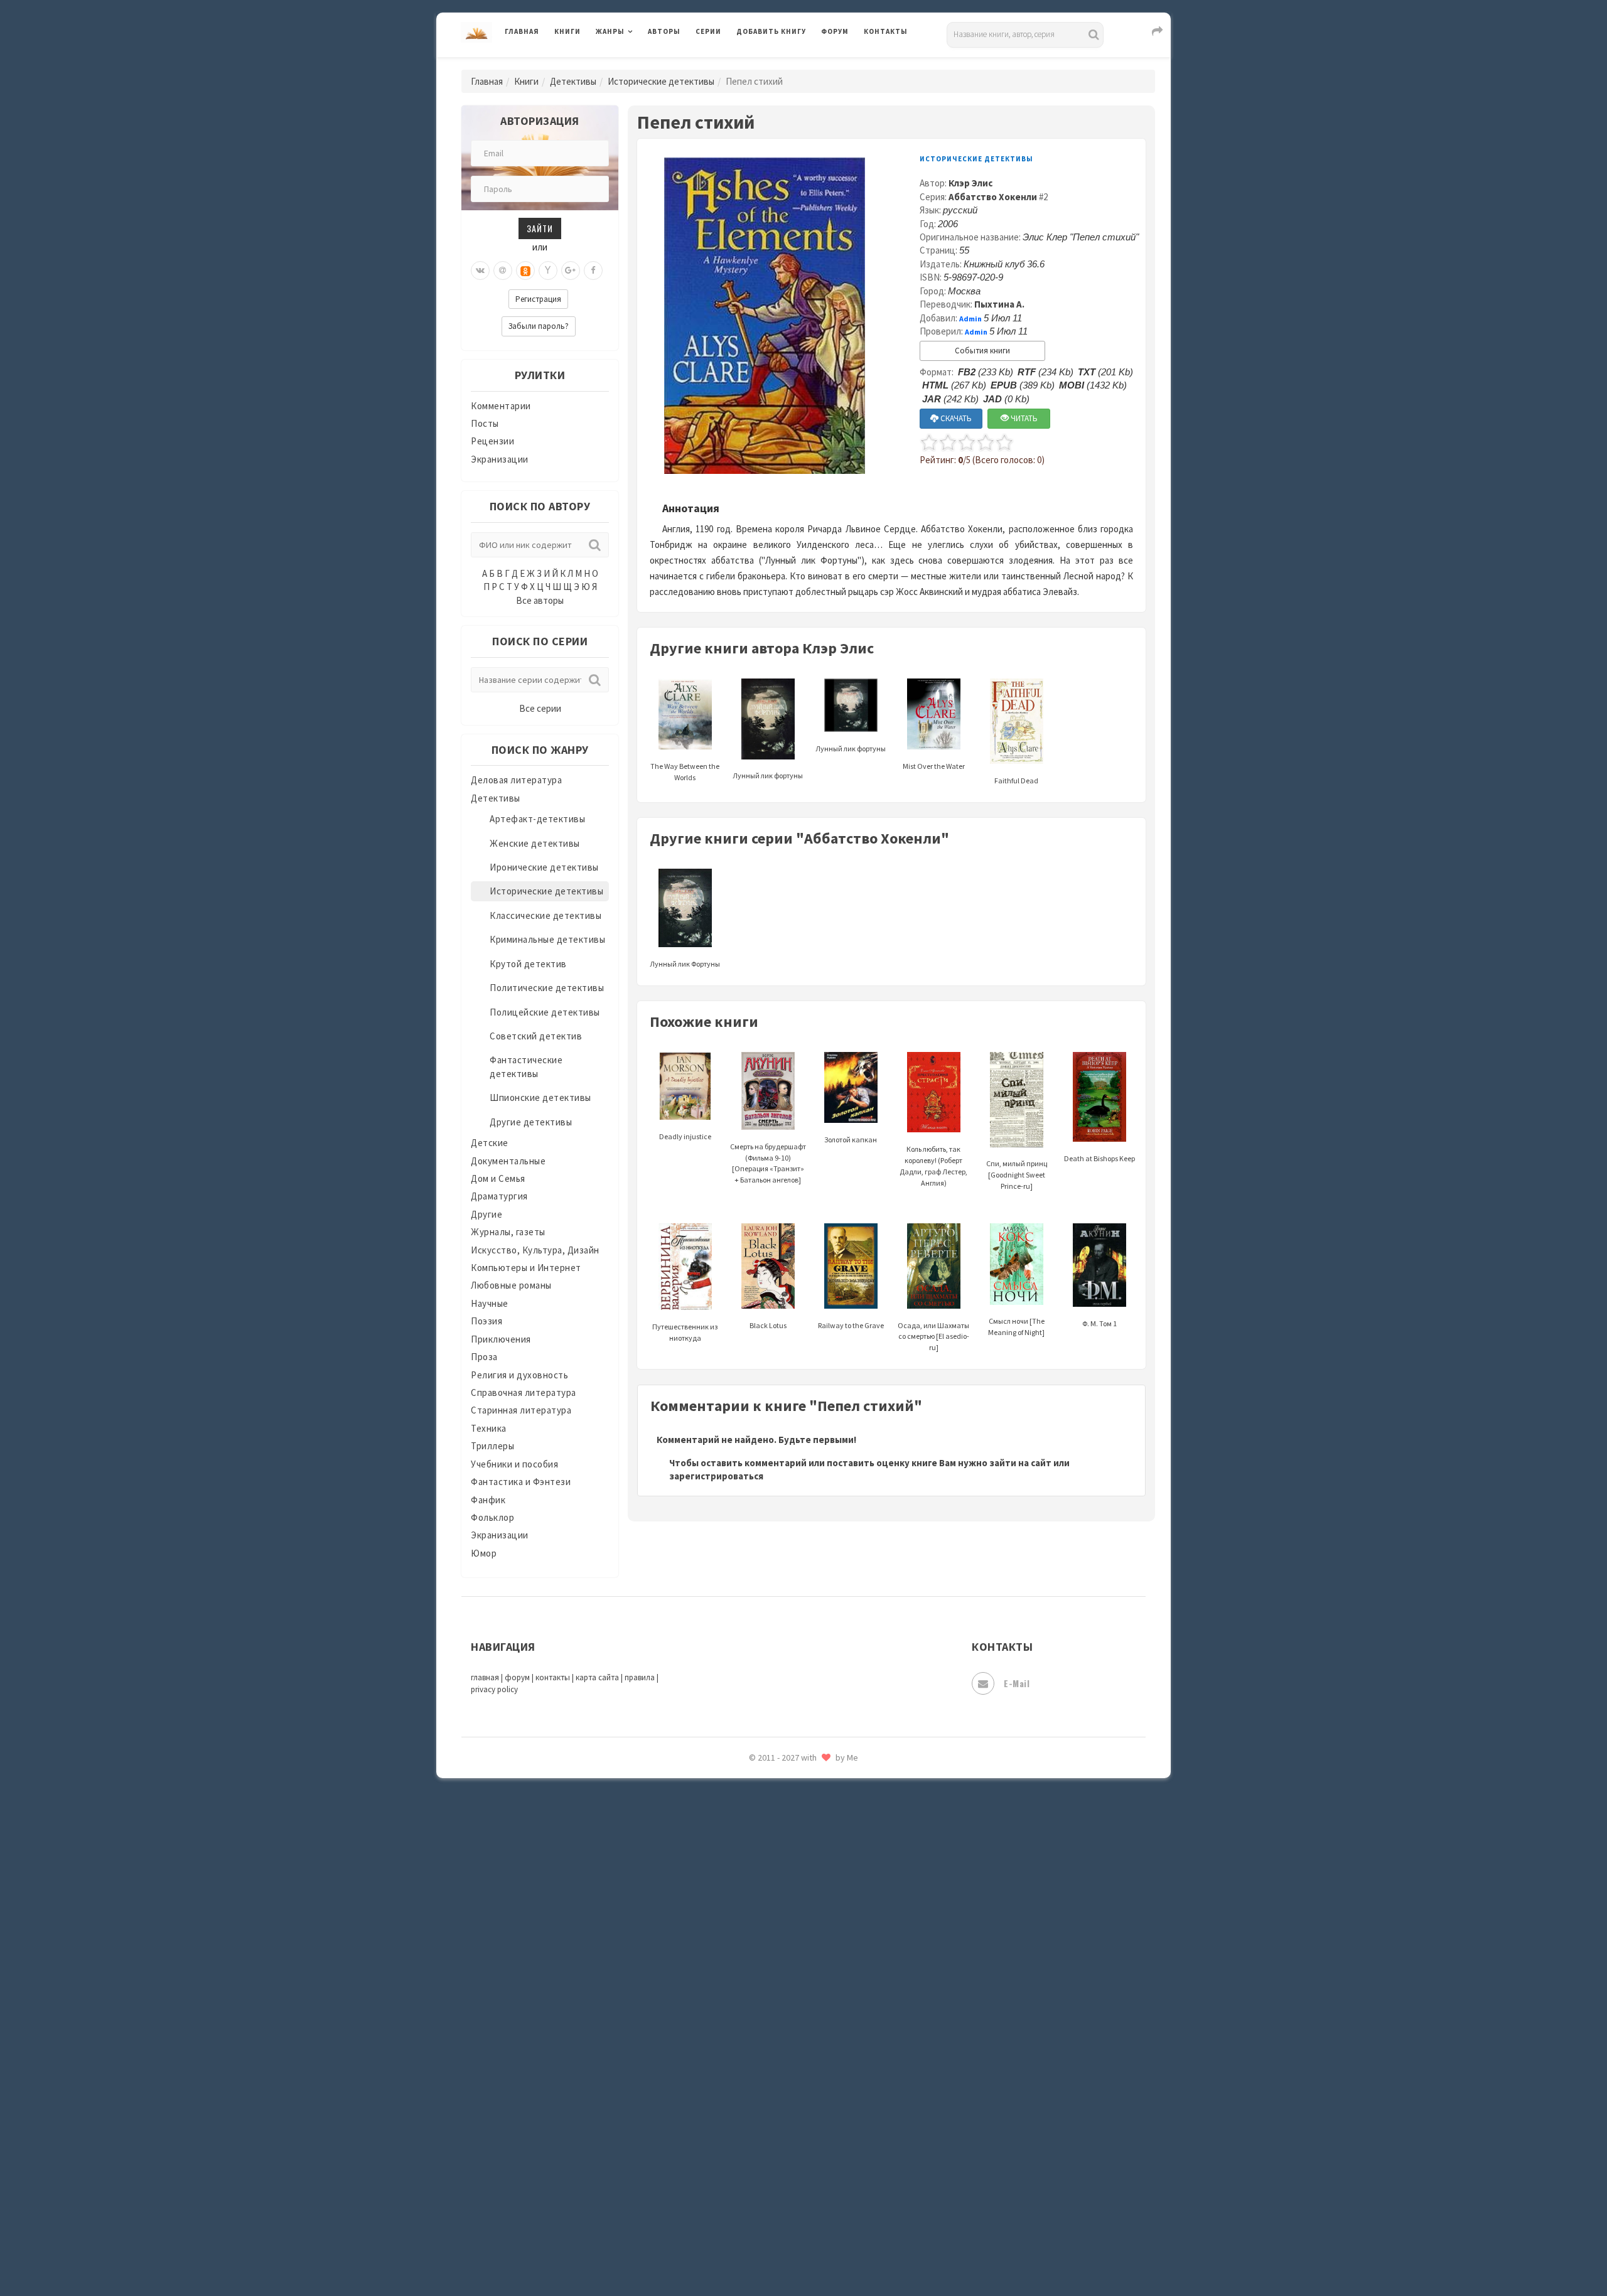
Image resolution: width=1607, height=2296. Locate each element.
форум (517, 1677)
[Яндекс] (548, 271)
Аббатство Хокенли (993, 197)
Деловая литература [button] (640, 64)
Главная (522, 31)
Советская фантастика (787, 1860)
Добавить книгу (771, 31)
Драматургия (499, 1196)
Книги (567, 31)
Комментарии (501, 406)
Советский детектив (536, 1036)
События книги (982, 351)
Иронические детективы (544, 867)
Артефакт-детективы (537, 819)
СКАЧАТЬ (955, 418)
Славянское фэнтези (783, 1832)
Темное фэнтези (773, 1973)
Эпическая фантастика (788, 2141)
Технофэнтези (769, 2001)
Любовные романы (511, 1285)
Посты (485, 423)
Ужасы (751, 2029)
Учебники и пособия (514, 1464)
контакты (553, 1677)
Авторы (664, 31)
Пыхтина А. (999, 304)
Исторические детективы (661, 81)
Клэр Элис (970, 183)
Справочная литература (524, 1392)
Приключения (501, 1339)
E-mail (1017, 1683)
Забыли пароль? (539, 326)
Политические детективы (547, 988)
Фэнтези (756, 2085)
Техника (489, 1428)
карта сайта (597, 1677)
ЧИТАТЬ (1023, 418)
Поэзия (486, 1321)
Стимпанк (759, 1945)
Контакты (886, 31)
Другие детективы (531, 1122)
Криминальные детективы (547, 939)
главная (485, 1677)
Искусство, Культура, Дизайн (535, 1250)
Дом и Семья (498, 1178)
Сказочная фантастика (788, 1805)
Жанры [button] (610, 31)
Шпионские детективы (540, 1097)
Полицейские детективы (545, 1012)
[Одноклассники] (525, 271)
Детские (490, 1143)
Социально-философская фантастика (820, 1916)
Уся (745, 2057)
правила (640, 1677)
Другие (486, 1214)
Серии (708, 31)
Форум (835, 31)
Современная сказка (782, 1889)
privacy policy (494, 1689)
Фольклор (492, 1517)
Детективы (573, 81)
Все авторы (540, 600)
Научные (490, 1303)
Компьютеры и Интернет (526, 1268)
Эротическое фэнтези (786, 2225)
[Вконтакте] (480, 271)
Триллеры (492, 1446)
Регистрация (538, 299)
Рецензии (492, 441)
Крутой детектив (528, 964)
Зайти (540, 228)
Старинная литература (521, 1410)
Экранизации (500, 459)
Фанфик (488, 1500)
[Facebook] (593, 271)
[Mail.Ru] (503, 271)
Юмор (484, 1553)
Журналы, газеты (508, 1232)
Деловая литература (781, 64)
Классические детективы (546, 915)
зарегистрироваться (716, 1476)
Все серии (540, 708)
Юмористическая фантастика (803, 2253)
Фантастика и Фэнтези (521, 1482)
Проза (484, 1357)
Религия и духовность (519, 1375)
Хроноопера (763, 2113)
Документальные (508, 1161)
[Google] (571, 271)
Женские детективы (535, 843)
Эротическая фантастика (793, 2197)
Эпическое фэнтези (780, 2169)
